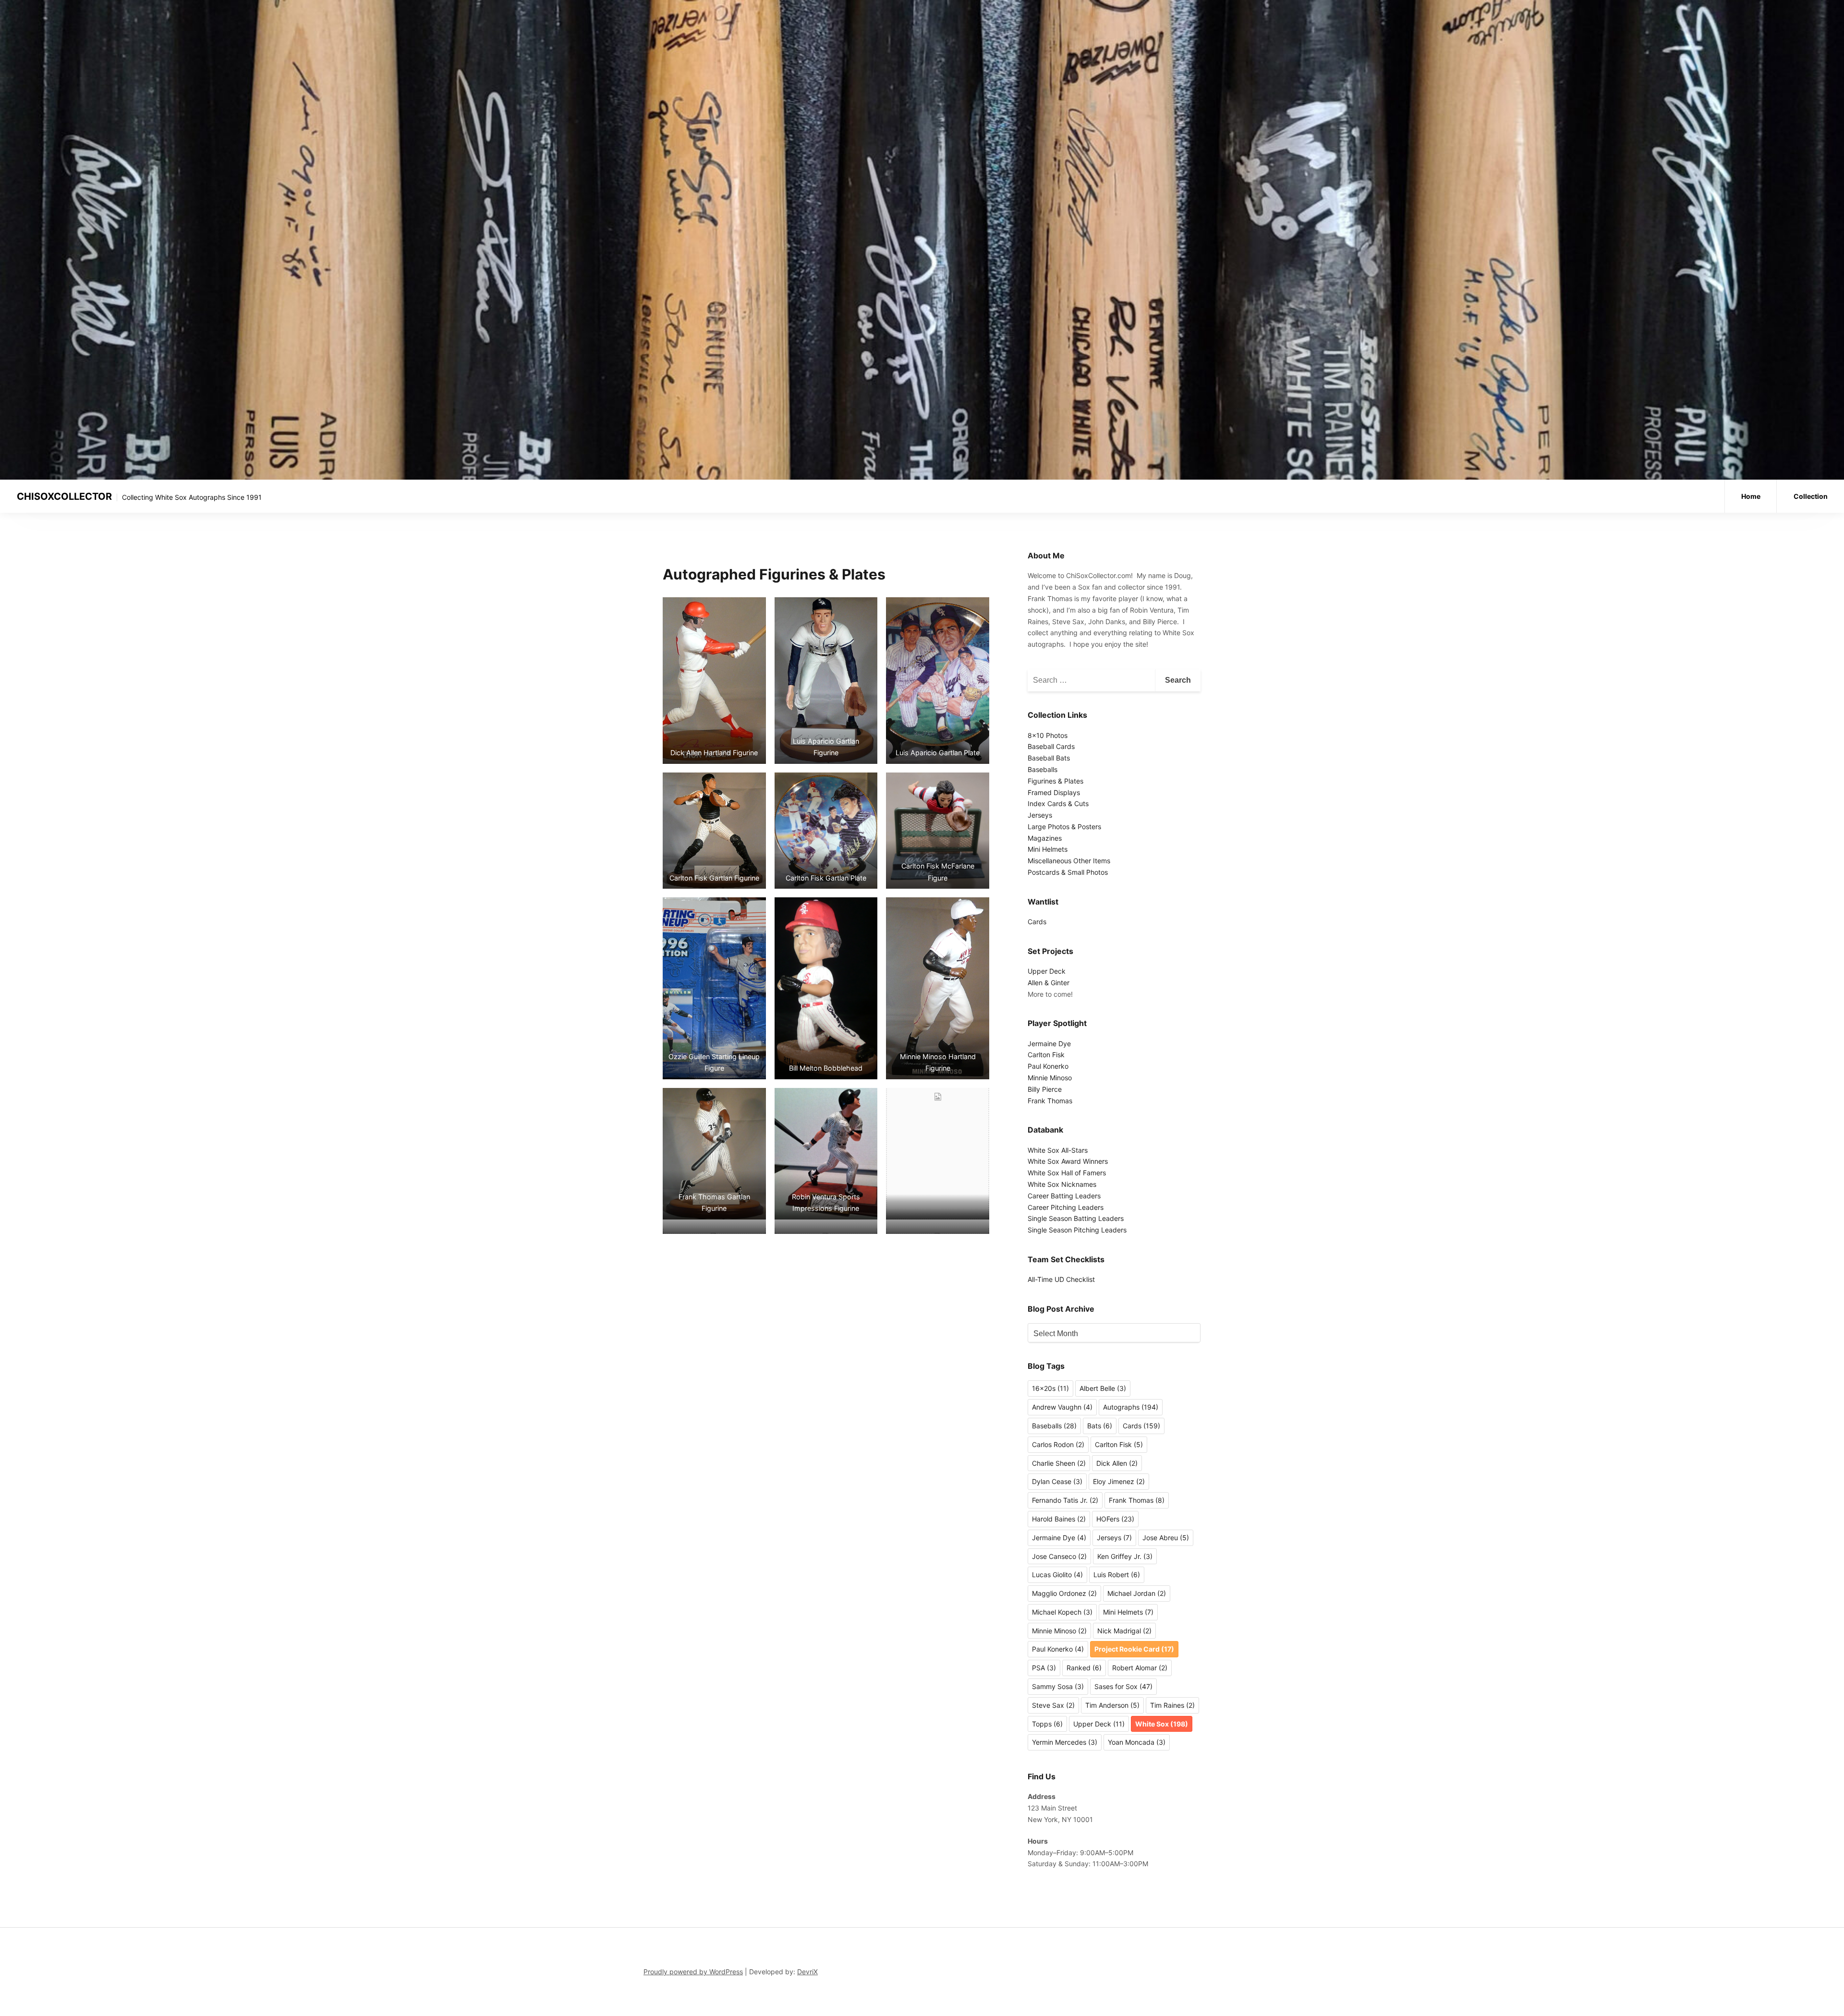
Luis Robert (1117, 1575)
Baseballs (1043, 769)
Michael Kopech (1062, 1612)
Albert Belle (1103, 1388)
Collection (1811, 496)
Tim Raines (1172, 1705)
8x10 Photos (1048, 735)
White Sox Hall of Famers (1067, 1173)
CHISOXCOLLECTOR (64, 496)
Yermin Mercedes (1065, 1742)
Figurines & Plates (1055, 781)
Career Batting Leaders (1064, 1196)
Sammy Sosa (1058, 1686)
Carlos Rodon (1058, 1444)
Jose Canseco (1059, 1556)
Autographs (1131, 1407)
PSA (1044, 1668)
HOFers (1115, 1519)
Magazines (1045, 838)
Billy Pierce (1045, 1089)
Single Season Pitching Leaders (1077, 1230)
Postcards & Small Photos (1068, 872)
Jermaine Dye (1049, 1044)
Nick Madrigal (1124, 1631)
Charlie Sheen (1059, 1463)
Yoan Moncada (1137, 1742)
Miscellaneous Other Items (1069, 861)
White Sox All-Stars (1058, 1150)
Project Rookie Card (1134, 1649)
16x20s (1050, 1388)
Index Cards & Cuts (1058, 803)
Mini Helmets (1048, 849)
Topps (1047, 1724)
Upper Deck (1047, 971)
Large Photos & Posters (1064, 827)
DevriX (807, 1972)
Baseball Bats (1049, 758)
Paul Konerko (1048, 1066)
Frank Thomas (1050, 1101)
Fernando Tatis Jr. (1065, 1500)
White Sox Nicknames (1062, 1184)
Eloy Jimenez (1119, 1481)
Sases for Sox (1123, 1686)
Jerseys (1040, 815)
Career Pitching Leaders (1066, 1207)
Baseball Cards (1051, 746)
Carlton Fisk (1046, 1055)
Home (1751, 496)
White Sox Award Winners (1068, 1161)
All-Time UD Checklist (1061, 1279)
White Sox (1162, 1724)
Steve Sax (1053, 1705)
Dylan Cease (1057, 1481)
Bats (1100, 1426)
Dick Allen (1117, 1463)
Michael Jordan (1137, 1593)
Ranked (1084, 1668)
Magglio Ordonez (1064, 1593)
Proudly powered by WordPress (693, 1972)
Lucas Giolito (1057, 1575)
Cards (1037, 922)
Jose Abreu (1166, 1538)
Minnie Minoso (1050, 1078)
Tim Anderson (1112, 1705)
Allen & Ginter (1049, 983)
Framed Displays (1054, 792)
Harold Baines (1059, 1519)
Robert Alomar (1140, 1668)
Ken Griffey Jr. (1125, 1556)
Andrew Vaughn (1062, 1407)
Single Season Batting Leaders (1076, 1218)
